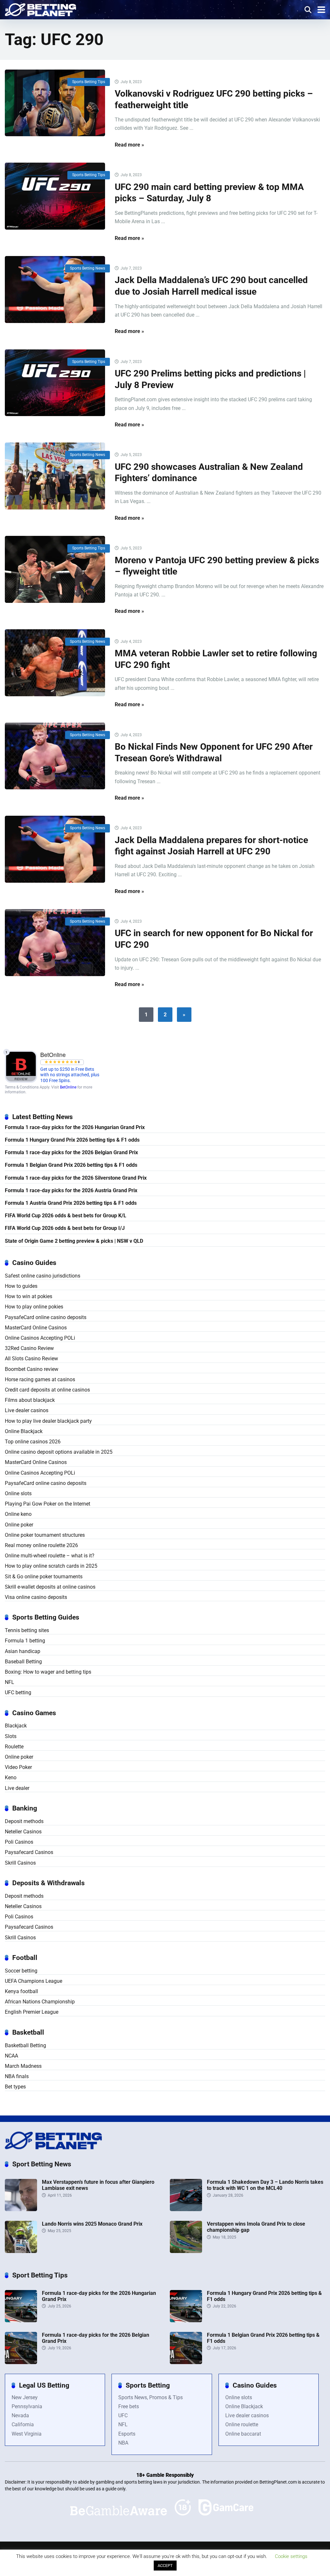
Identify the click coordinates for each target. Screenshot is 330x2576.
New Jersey (25, 2397)
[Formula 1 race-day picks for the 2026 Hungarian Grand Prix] (21, 2320)
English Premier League (32, 2012)
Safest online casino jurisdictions (43, 1276)
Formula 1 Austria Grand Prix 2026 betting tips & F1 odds (71, 1203)
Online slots (18, 1493)
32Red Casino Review (29, 1348)
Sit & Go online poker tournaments (44, 1577)
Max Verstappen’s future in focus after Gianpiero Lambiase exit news (98, 2185)
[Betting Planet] (40, 9)
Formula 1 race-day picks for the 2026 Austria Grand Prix (71, 1190)
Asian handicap (23, 1651)
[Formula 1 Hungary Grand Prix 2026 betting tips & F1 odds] (186, 2320)
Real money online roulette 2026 (41, 1545)
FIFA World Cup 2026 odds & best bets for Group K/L (66, 1216)
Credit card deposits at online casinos (47, 1390)
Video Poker (18, 1767)
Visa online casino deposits (36, 1597)
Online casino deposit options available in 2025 (59, 1452)
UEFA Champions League (34, 1981)
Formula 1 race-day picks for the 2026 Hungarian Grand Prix (75, 1127)
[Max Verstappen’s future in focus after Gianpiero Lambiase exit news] (21, 2209)
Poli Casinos (19, 1842)
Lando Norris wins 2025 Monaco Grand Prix (92, 2224)
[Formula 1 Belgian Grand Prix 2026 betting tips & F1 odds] (186, 2362)
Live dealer (17, 1788)
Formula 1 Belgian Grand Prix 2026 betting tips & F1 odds (71, 1165)
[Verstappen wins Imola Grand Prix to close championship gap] (186, 2251)
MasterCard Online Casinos (36, 1328)
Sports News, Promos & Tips (150, 2397)
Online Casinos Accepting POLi (40, 1338)
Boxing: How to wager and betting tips (48, 1672)
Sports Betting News (87, 268)
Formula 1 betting (25, 1641)
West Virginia (27, 2434)
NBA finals (17, 2076)
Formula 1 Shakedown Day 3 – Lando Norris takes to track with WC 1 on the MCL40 (265, 2185)
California (23, 2424)
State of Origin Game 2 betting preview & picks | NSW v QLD (74, 1241)
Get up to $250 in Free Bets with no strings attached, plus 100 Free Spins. (70, 1075)
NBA (123, 2443)
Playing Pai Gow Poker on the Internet (48, 1504)
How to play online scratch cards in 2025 (51, 1566)
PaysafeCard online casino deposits (46, 1317)
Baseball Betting (23, 1662)
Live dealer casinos (27, 1410)
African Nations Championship (40, 2002)
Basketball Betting (25, 2045)
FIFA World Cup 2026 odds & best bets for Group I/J (65, 1228)
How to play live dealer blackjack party (48, 1421)
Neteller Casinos (23, 1832)
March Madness (23, 2066)
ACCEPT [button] (165, 2566)
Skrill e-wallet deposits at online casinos (50, 1587)
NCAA (11, 2056)
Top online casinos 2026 (33, 1442)
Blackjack (16, 1726)
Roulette (14, 1747)
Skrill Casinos (20, 1863)
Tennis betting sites (27, 1630)
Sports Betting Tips (89, 82)
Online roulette (242, 2424)
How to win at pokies (29, 1296)
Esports (127, 2434)
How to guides (21, 1286)
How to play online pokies (34, 1307)
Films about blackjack (30, 1400)
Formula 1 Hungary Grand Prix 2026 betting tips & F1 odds (72, 1140)
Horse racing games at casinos (40, 1379)
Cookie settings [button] (291, 2556)
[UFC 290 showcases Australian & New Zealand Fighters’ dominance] (55, 476)
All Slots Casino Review (31, 1359)
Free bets (129, 2406)
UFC (123, 2415)
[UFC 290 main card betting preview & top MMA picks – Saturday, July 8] (55, 196)
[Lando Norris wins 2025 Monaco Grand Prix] (21, 2251)
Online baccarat (243, 2434)
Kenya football (21, 1991)
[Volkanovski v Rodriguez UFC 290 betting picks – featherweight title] (55, 103)
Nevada (20, 2415)
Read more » (129, 145)
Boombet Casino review (32, 1369)
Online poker (19, 1525)
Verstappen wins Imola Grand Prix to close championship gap (256, 2227)
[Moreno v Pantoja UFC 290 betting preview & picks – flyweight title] (55, 569)
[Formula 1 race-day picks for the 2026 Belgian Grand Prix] (21, 2362)
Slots (11, 1736)
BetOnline (68, 1087)
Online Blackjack (24, 1431)
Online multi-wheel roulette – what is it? (50, 1556)
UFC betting (18, 1692)
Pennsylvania (27, 2406)
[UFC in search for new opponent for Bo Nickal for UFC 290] (55, 943)
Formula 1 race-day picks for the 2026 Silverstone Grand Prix (76, 1178)
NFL (10, 1682)
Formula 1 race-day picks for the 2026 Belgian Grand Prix (71, 1152)
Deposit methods (24, 1821)
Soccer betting (21, 1971)
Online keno (18, 1514)
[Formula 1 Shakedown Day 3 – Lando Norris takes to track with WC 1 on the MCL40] (186, 2209)
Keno (11, 1778)
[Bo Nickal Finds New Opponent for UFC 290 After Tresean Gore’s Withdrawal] (55, 756)
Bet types (15, 2087)
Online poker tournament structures (45, 1535)
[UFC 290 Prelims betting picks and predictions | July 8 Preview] (55, 383)
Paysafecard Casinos (29, 1852)
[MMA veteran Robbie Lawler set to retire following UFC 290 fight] (55, 663)
